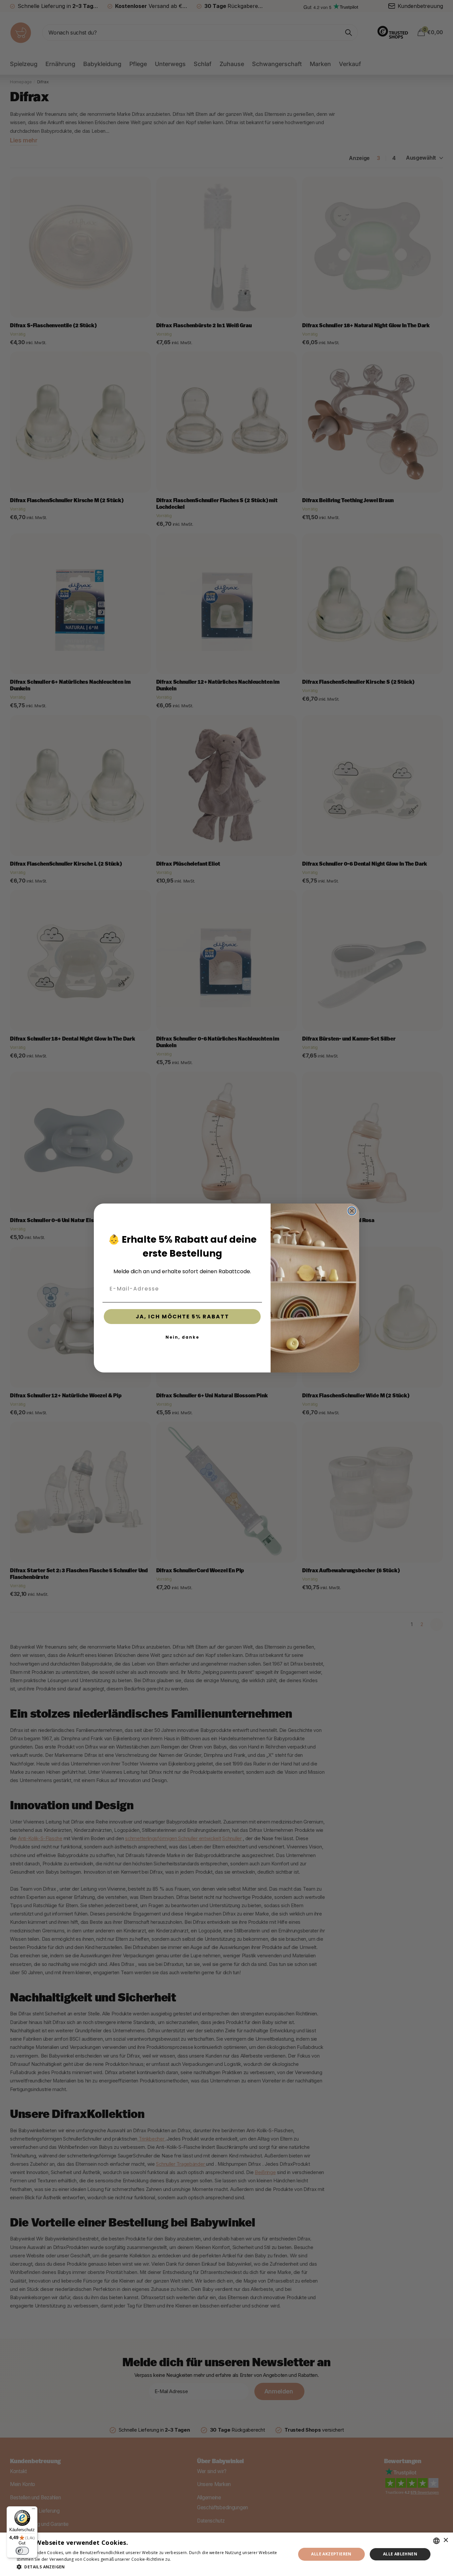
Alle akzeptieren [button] (331, 2554)
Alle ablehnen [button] (400, 2554)
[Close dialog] (352, 1211)
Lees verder (184, 2559)
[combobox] (436, 2541)
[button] (152, 2567)
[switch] (22, 2551)
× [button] (446, 2540)
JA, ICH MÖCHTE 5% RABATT (182, 1317)
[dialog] (227, 2554)
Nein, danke (182, 1337)
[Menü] (33, 2510)
